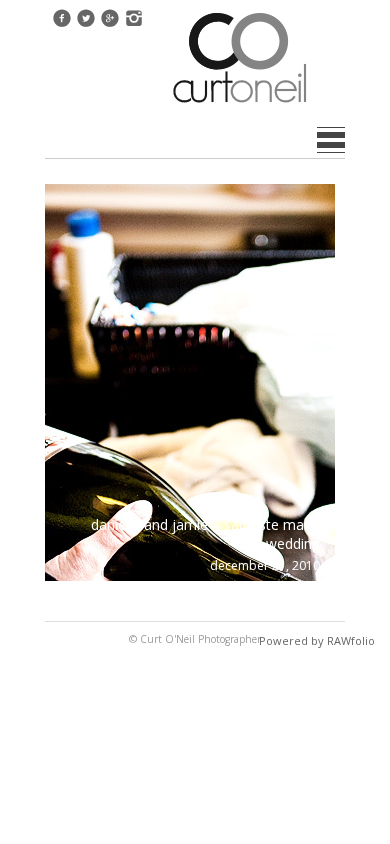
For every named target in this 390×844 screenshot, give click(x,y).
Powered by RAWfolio (317, 640)
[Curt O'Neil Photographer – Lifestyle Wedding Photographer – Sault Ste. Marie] (240, 105)
